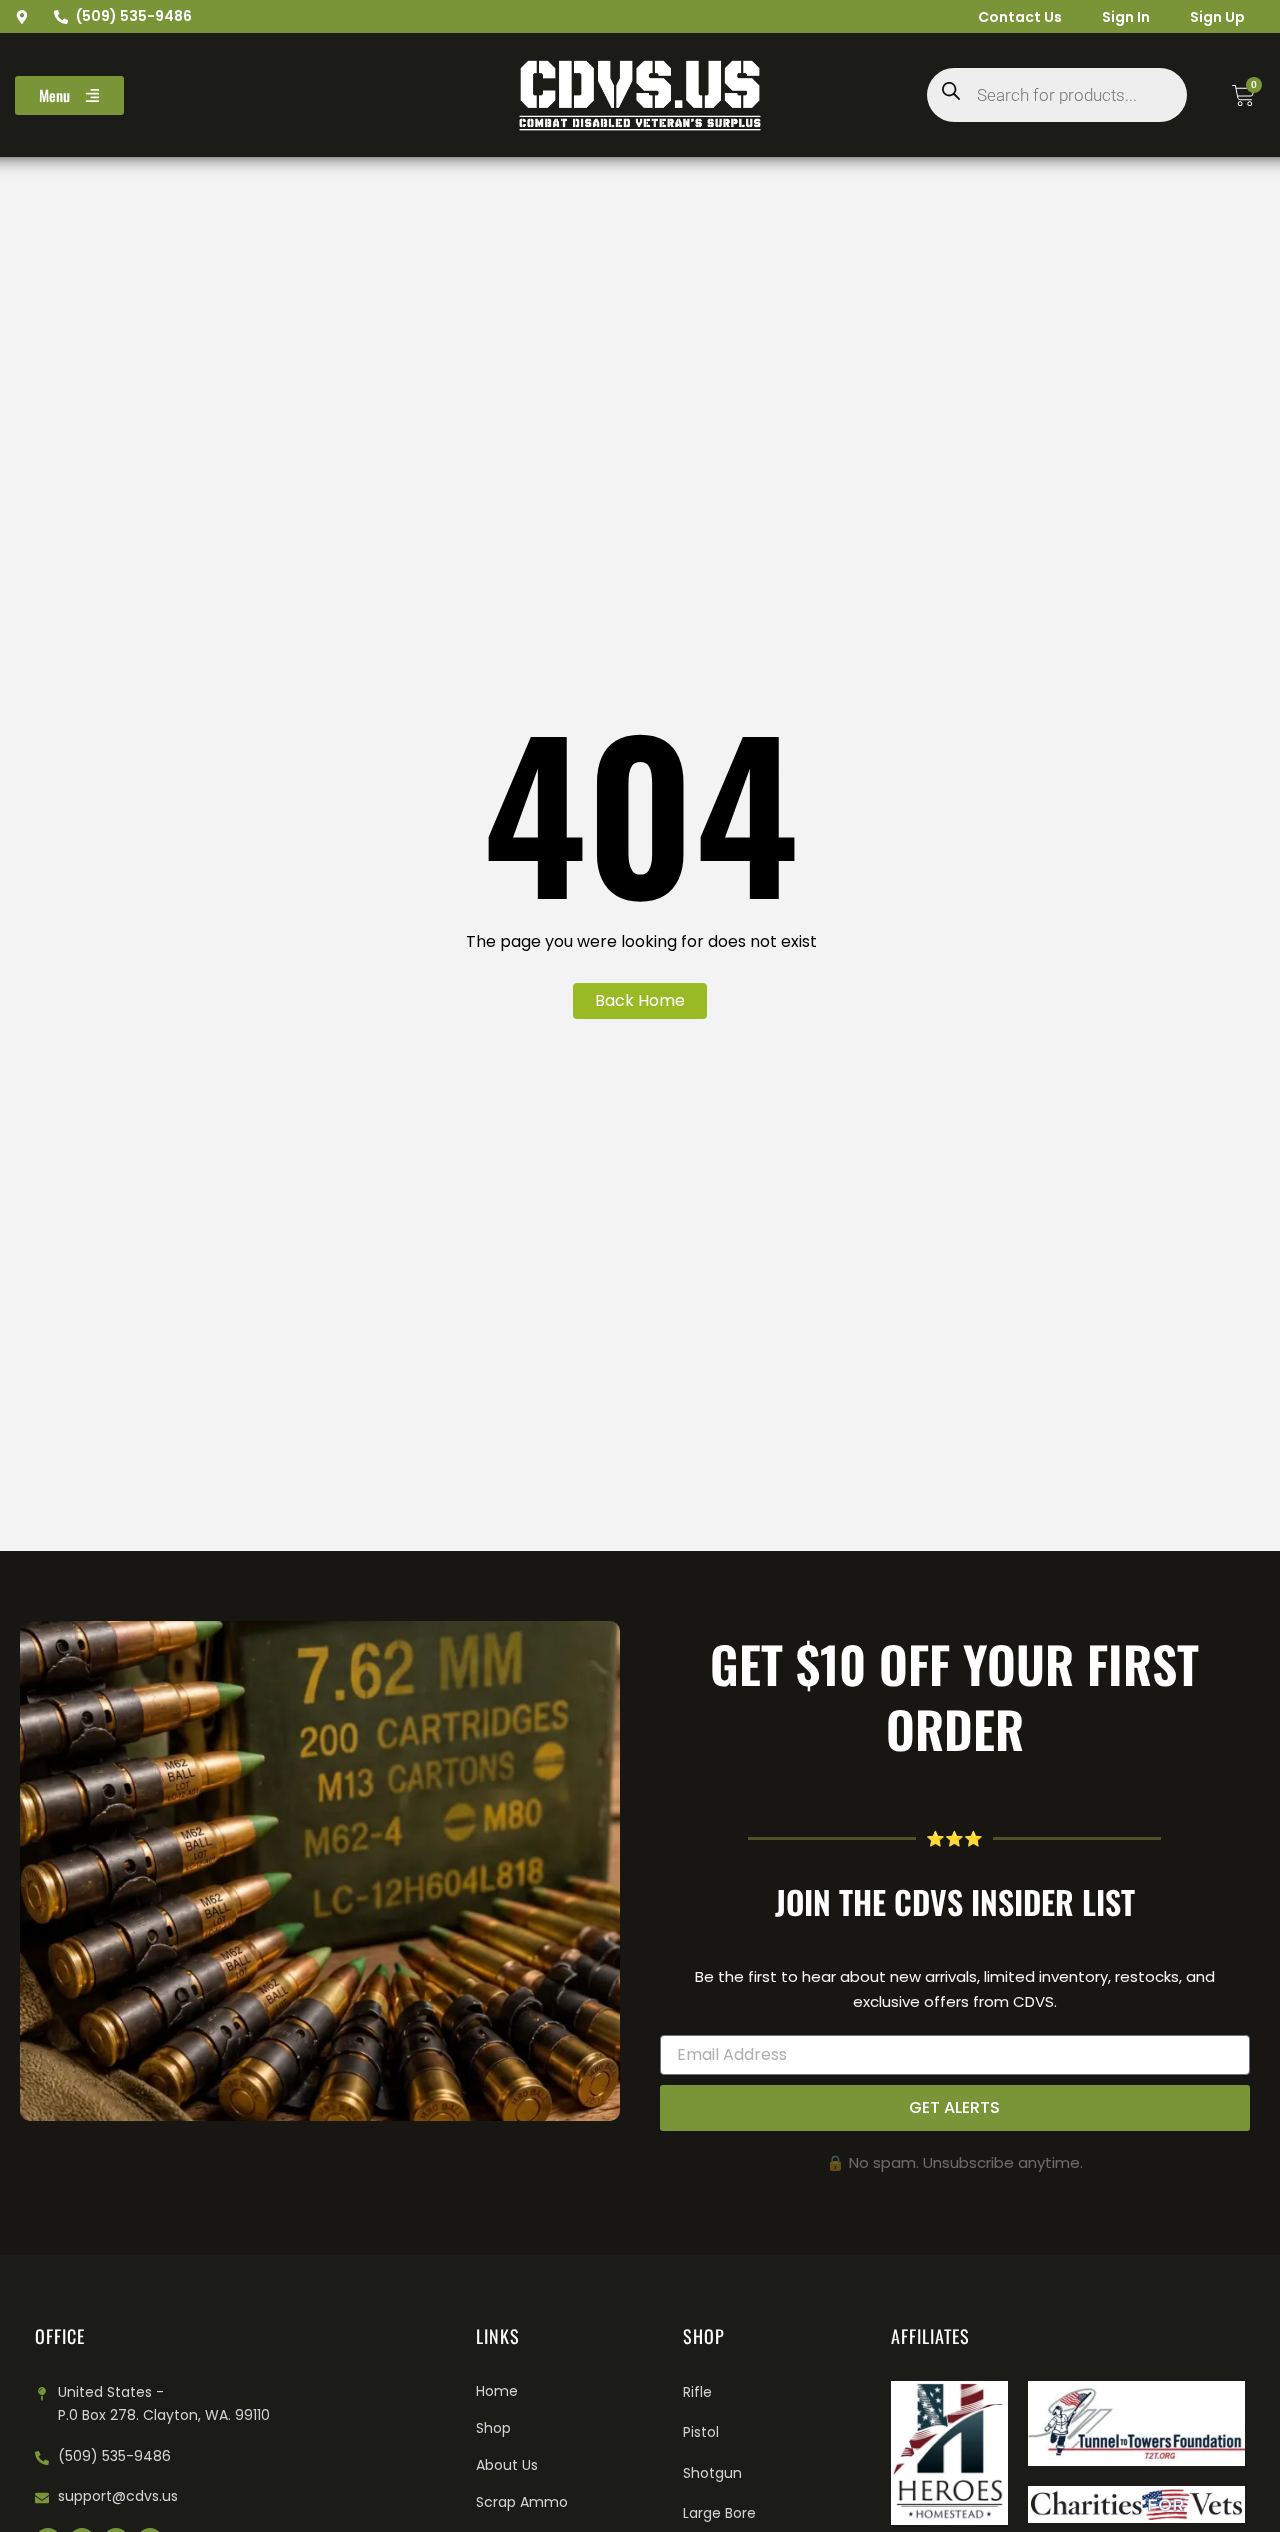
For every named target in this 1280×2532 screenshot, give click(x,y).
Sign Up (1217, 17)
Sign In (1126, 17)
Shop (493, 2428)
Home (497, 2391)
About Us (507, 2465)
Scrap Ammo (522, 2502)
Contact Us (1020, 17)
